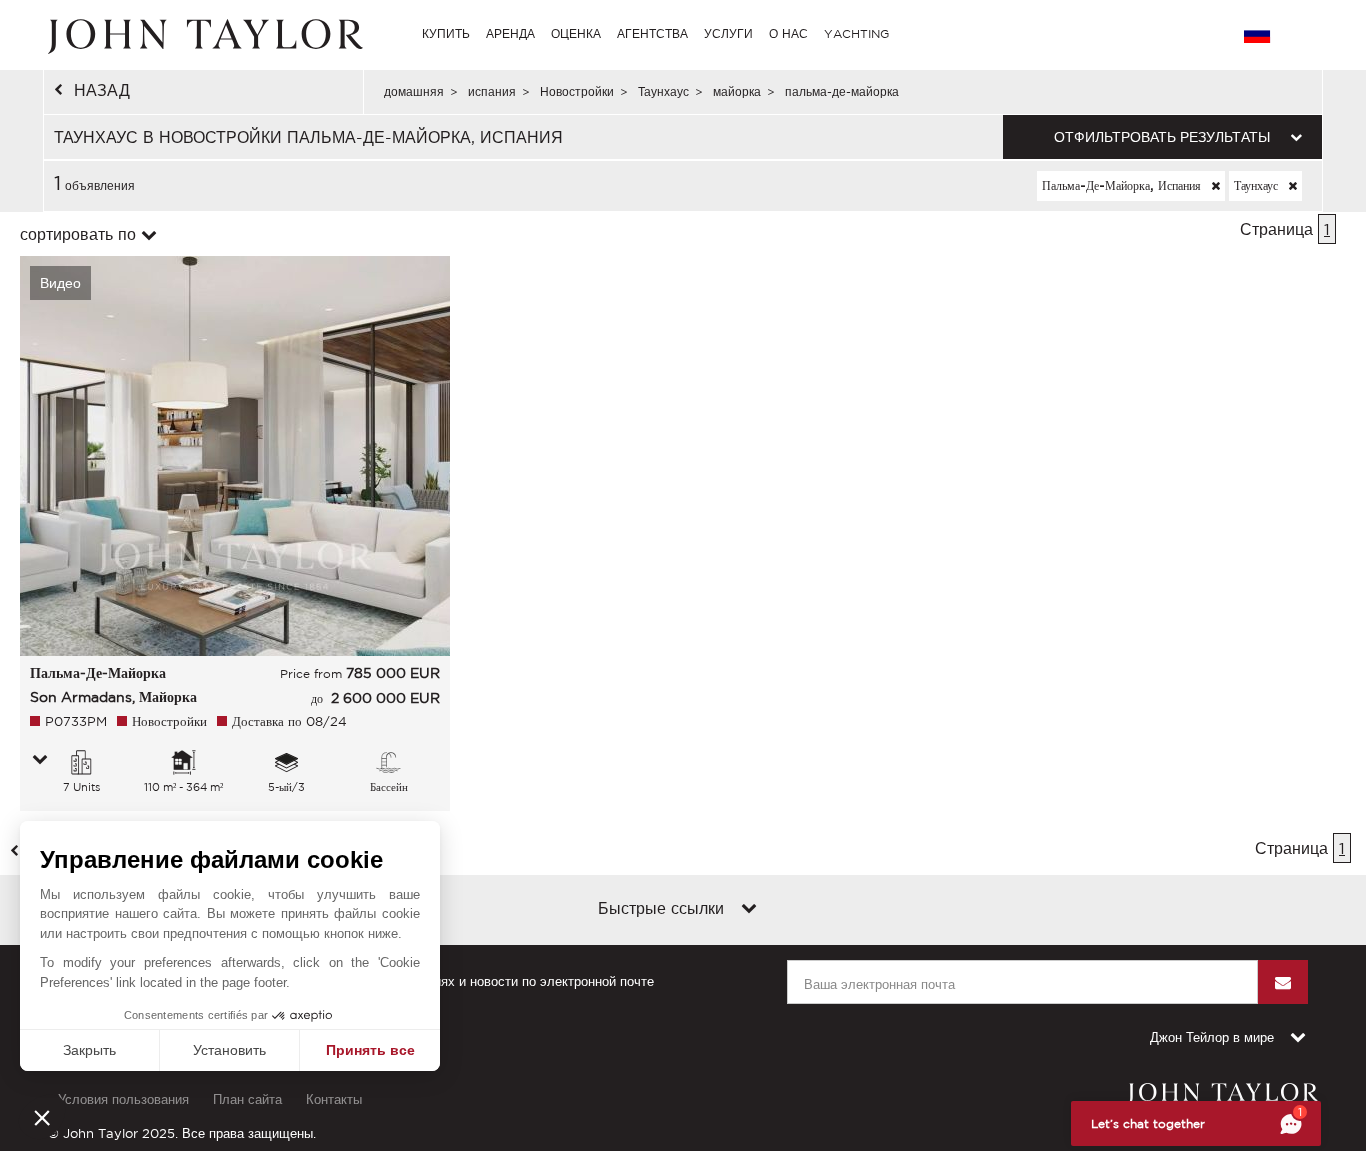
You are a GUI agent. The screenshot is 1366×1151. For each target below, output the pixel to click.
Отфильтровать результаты (1162, 137)
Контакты (334, 1099)
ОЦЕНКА (576, 33)
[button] (42, 1117)
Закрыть (89, 1050)
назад (102, 90)
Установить (229, 1050)
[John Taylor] (203, 34)
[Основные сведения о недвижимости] (40, 761)
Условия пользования (123, 1099)
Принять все (370, 1050)
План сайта (247, 1099)
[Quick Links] (749, 910)
